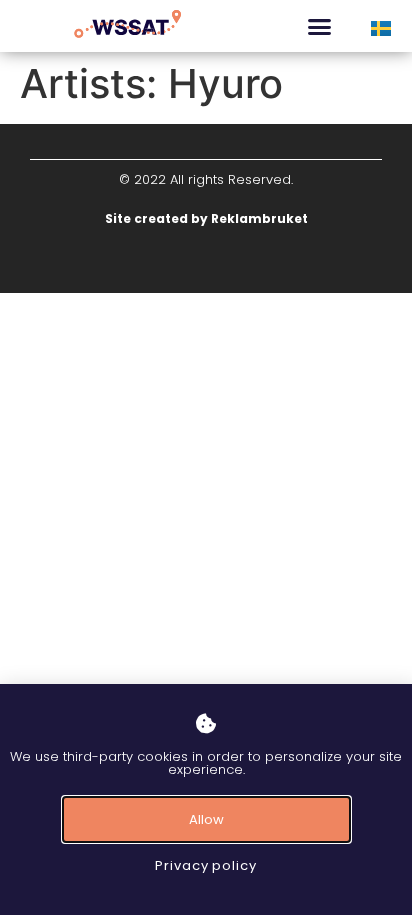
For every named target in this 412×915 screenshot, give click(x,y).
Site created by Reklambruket (206, 218)
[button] (320, 26)
